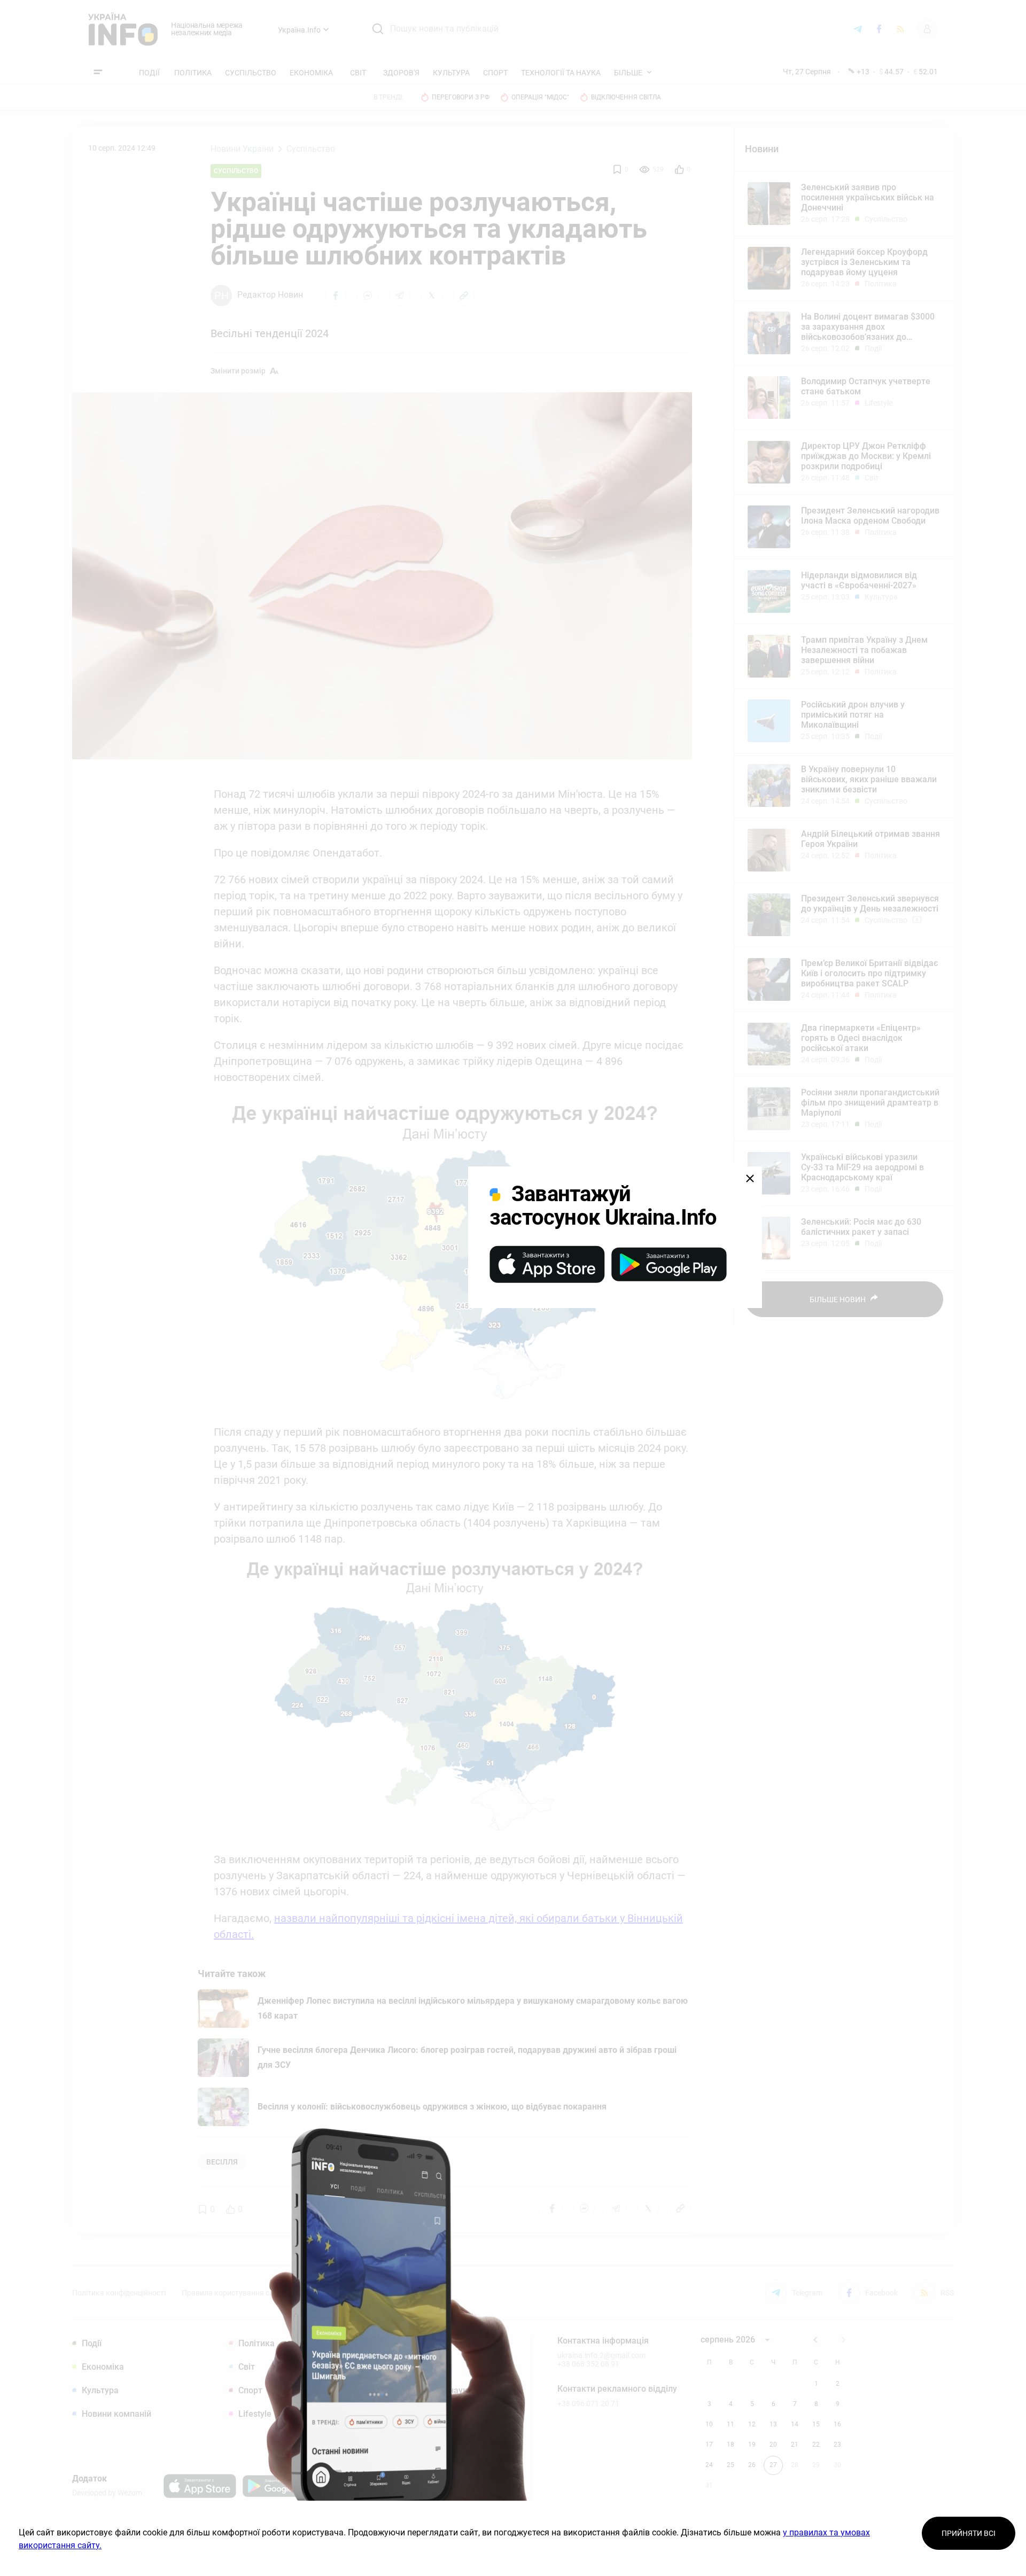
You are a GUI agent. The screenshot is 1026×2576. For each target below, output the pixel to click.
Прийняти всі (969, 2533)
